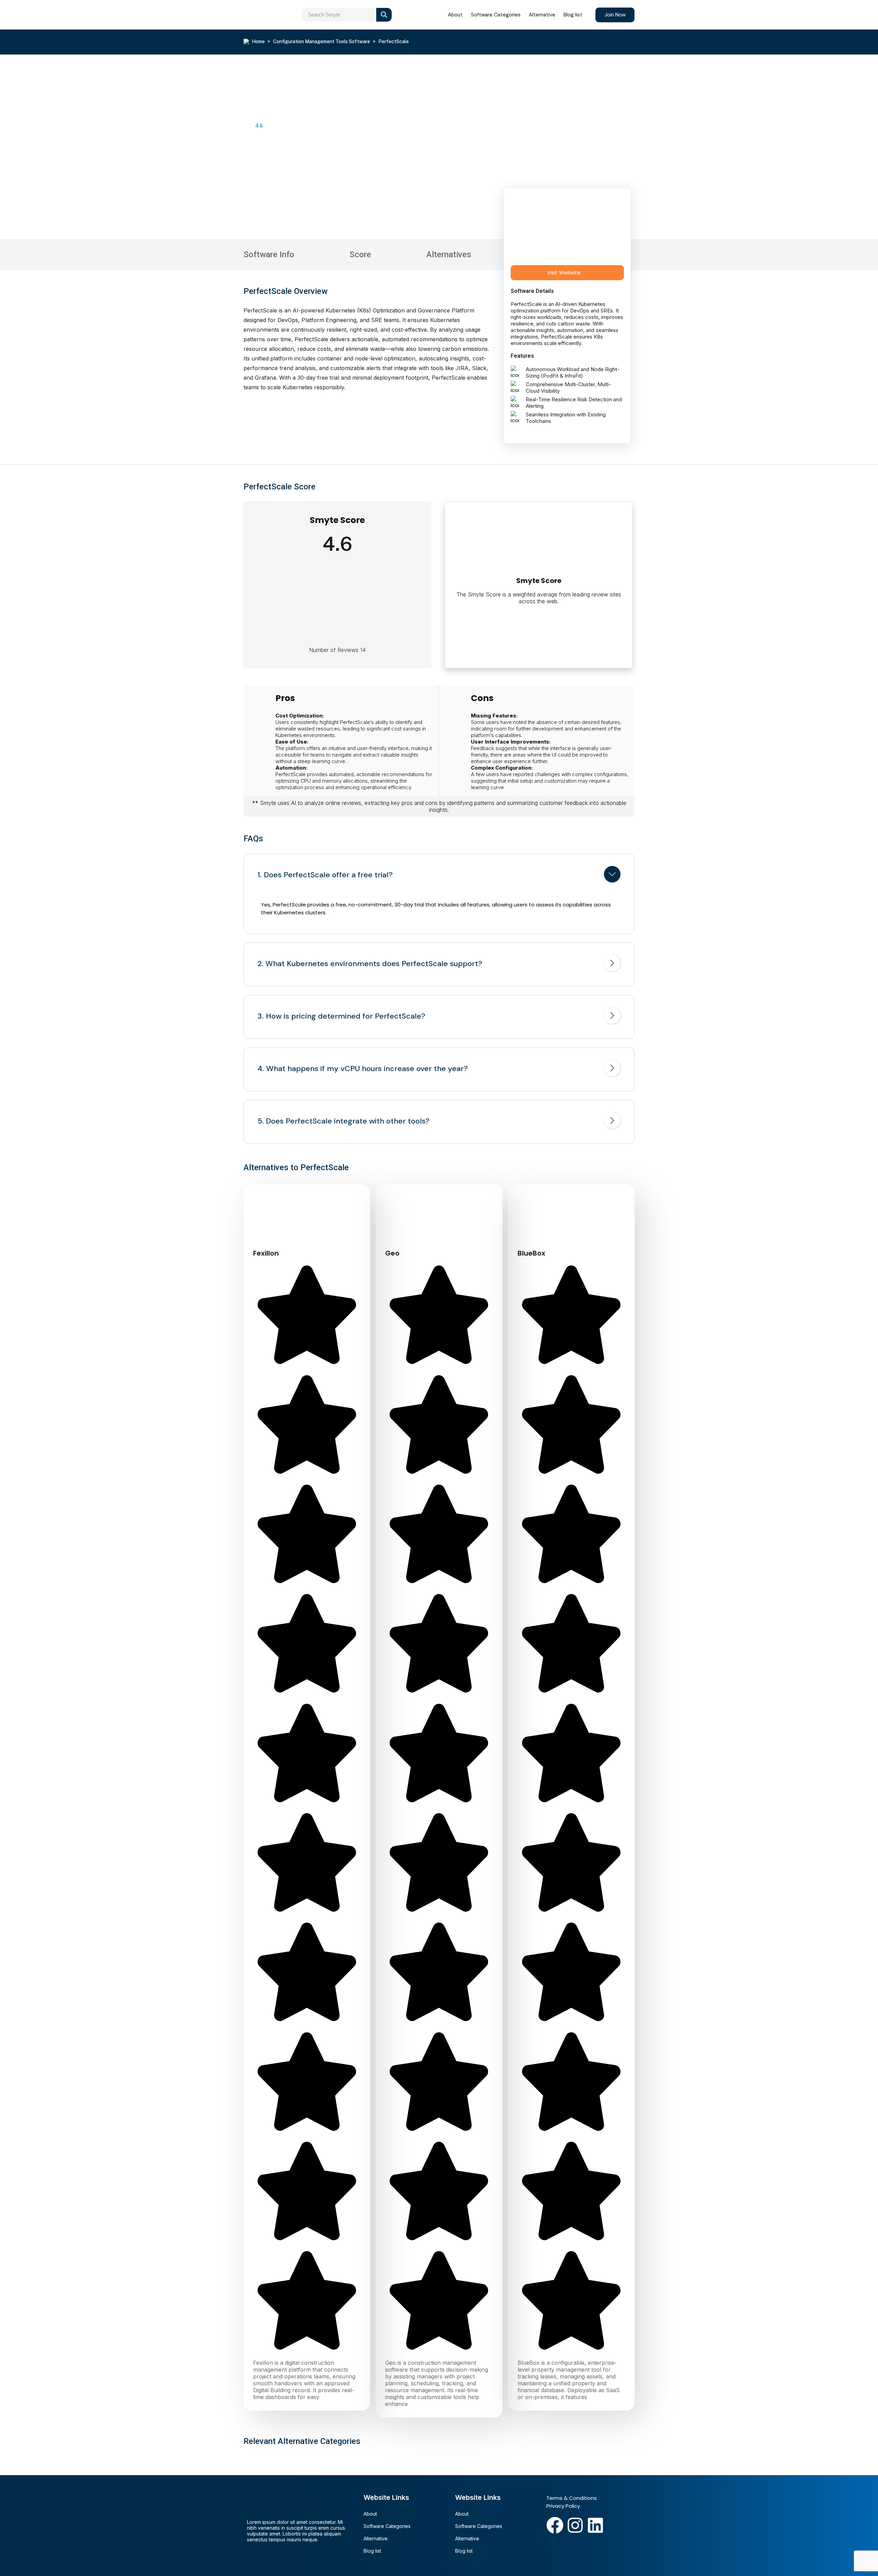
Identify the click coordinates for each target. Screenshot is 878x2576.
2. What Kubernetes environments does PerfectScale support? (370, 964)
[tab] (439, 876)
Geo (392, 1253)
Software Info (269, 254)
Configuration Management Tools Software (322, 41)
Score (360, 254)
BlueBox (531, 1253)
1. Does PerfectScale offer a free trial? (325, 875)
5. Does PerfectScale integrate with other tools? (343, 1121)
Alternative (542, 15)
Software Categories (496, 15)
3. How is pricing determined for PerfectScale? (341, 1016)
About (455, 15)
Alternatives (449, 254)
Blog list (573, 15)
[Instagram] (575, 2525)
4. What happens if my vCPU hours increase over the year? (363, 1069)
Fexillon (266, 1253)
